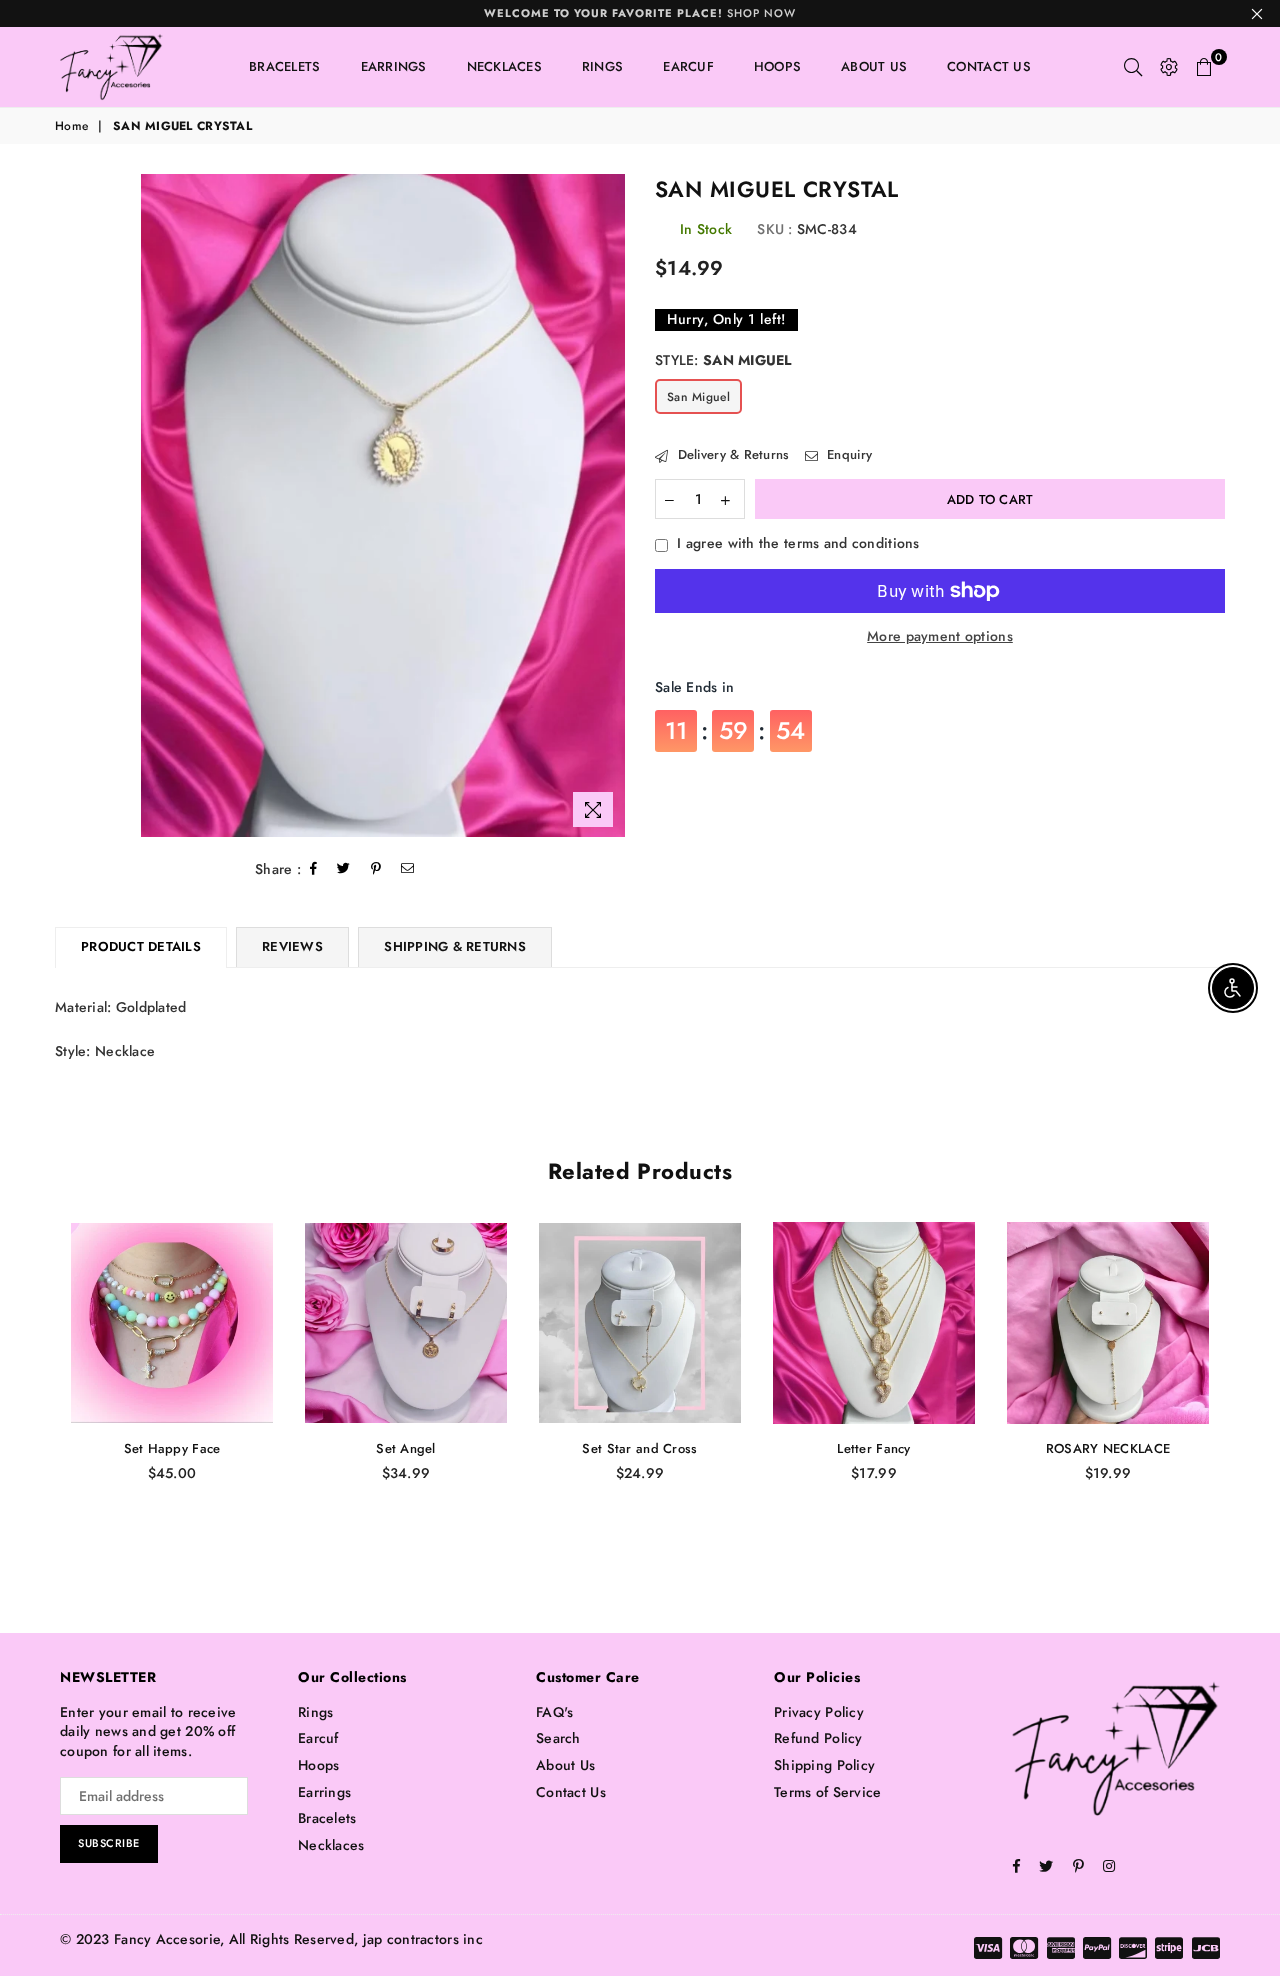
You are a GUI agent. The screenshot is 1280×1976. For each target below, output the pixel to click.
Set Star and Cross (639, 1448)
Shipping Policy (824, 1765)
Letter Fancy (873, 1448)
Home (71, 126)
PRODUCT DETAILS (141, 946)
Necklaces (504, 66)
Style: (723, 360)
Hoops (777, 66)
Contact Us (989, 66)
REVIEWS (292, 946)
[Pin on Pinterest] (376, 869)
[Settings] (1169, 67)
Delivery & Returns (731, 455)
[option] (383, 505)
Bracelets (284, 66)
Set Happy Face (172, 1448)
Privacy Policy (819, 1712)
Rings (602, 66)
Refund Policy (818, 1738)
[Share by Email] (408, 869)
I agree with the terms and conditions (798, 543)
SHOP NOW (640, 13)
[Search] (1133, 67)
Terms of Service (827, 1792)
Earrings (394, 66)
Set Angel (406, 1448)
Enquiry (847, 455)
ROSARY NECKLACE (1108, 1448)
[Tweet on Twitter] (344, 869)
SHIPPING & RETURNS (455, 946)
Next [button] (1247, 1391)
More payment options (940, 636)
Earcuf (688, 66)
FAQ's (554, 1712)
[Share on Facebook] (314, 869)
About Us (874, 66)
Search (558, 1738)
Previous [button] (32, 1391)
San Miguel (698, 397)
